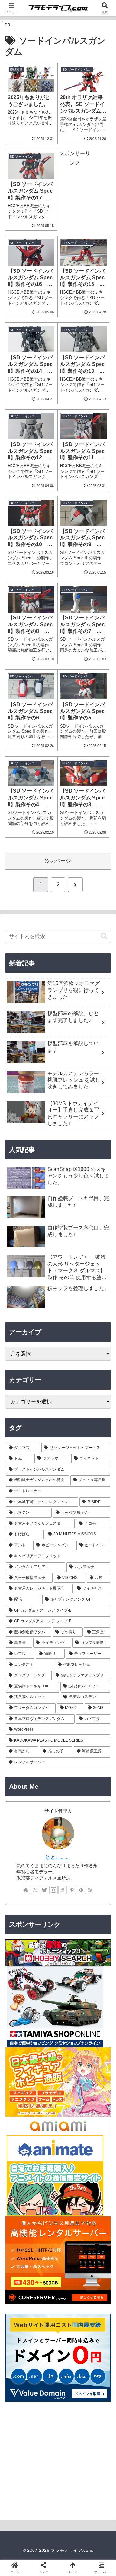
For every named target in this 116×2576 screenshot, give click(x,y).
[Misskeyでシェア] (97, 1968)
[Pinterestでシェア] (45, 2003)
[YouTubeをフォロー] (63, 1890)
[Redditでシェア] (71, 1985)
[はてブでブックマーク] (97, 1985)
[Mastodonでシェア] (45, 1968)
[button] (104, 936)
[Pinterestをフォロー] (72, 1890)
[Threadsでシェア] (45, 1985)
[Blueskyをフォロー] (44, 1890)
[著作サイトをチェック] (26, 1890)
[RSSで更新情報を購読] (90, 1890)
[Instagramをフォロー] (53, 1890)
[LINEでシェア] (19, 2003)
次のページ (58, 861)
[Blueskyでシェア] (71, 1968)
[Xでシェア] (19, 1968)
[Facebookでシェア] (19, 1985)
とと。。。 (58, 1857)
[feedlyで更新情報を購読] (81, 1890)
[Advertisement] (58, 2461)
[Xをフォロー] (35, 1890)
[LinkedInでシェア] (71, 2003)
